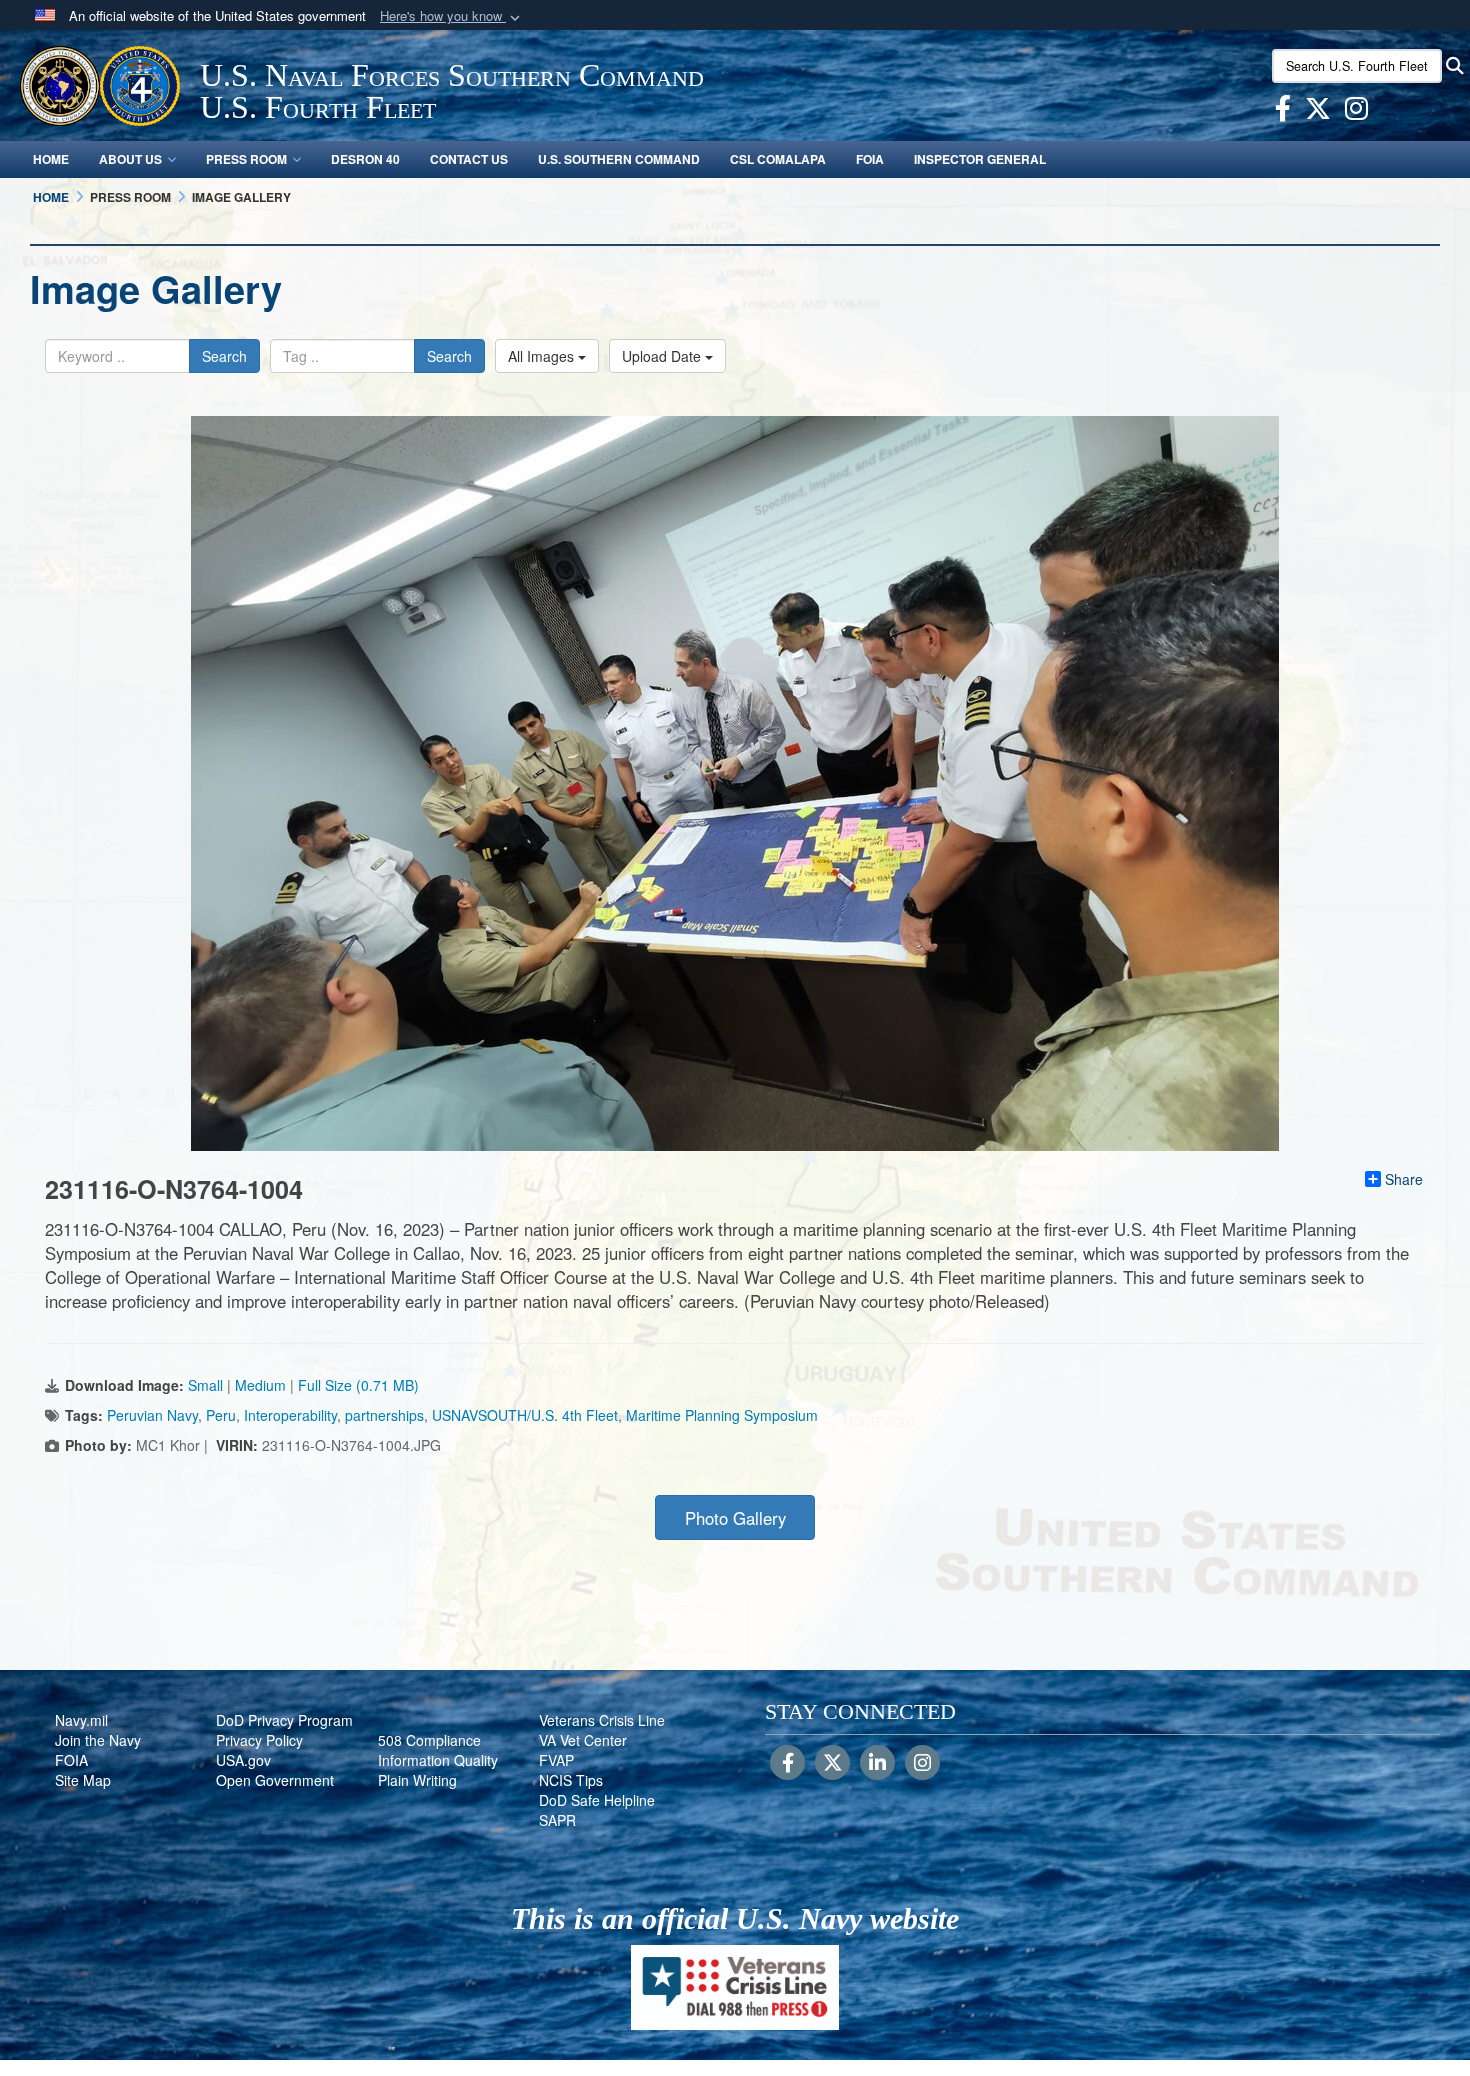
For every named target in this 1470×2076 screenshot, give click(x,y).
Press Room (246, 159)
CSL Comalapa (778, 159)
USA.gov (243, 1760)
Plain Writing (417, 1780)
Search (224, 356)
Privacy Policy (259, 1740)
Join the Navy (98, 1740)
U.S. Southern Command (619, 159)
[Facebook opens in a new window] (1283, 112)
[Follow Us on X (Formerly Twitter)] (832, 1764)
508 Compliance (429, 1740)
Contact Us (469, 159)
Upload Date (663, 356)
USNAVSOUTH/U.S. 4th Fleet (525, 1415)
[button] (452, 16)
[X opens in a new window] (1318, 112)
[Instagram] (922, 1764)
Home (51, 159)
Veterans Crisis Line (602, 1720)
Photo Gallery (735, 1518)
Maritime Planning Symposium (722, 1415)
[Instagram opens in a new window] (1356, 112)
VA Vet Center (583, 1740)
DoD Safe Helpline (597, 1800)
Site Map (83, 1780)
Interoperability (290, 1415)
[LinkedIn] (877, 1764)
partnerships (384, 1415)
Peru (221, 1415)
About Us (130, 159)
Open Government (275, 1780)
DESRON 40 (365, 159)
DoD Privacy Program (284, 1720)
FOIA (870, 159)
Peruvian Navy (152, 1415)
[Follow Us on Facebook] (787, 1764)
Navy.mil (81, 1720)
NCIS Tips (571, 1780)
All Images (543, 356)
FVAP (556, 1760)
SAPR (557, 1820)
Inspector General (980, 159)
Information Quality (438, 1760)
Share (1404, 1179)
